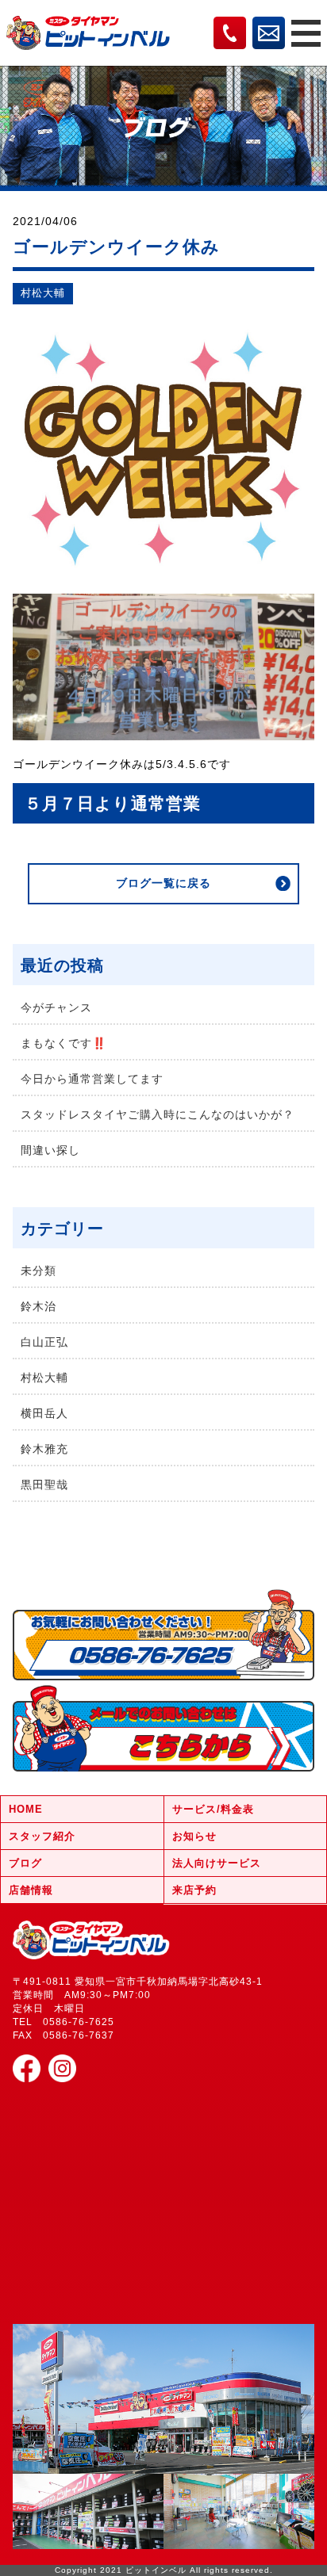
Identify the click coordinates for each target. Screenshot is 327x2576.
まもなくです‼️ (63, 1043)
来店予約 (194, 1890)
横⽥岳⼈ (44, 1413)
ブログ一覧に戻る (163, 883)
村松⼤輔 (43, 293)
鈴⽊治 (38, 1306)
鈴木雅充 (44, 1449)
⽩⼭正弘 (44, 1342)
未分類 (38, 1271)
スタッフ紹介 (42, 1836)
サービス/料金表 (213, 1809)
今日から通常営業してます (92, 1079)
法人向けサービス (217, 1863)
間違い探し (50, 1150)
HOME (26, 1809)
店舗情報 (31, 1890)
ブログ (25, 1863)
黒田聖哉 (44, 1485)
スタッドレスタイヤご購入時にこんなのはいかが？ (158, 1114)
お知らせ (194, 1836)
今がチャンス (56, 1007)
